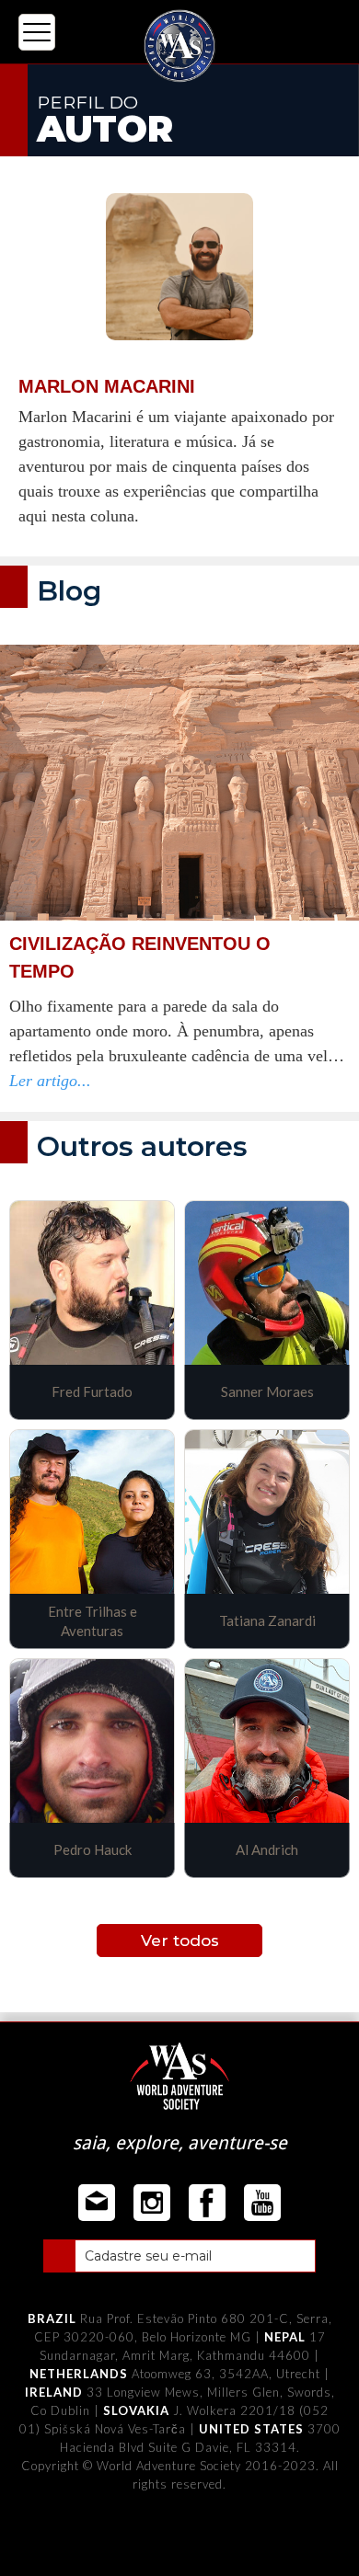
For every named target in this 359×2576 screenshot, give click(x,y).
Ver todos (180, 1941)
